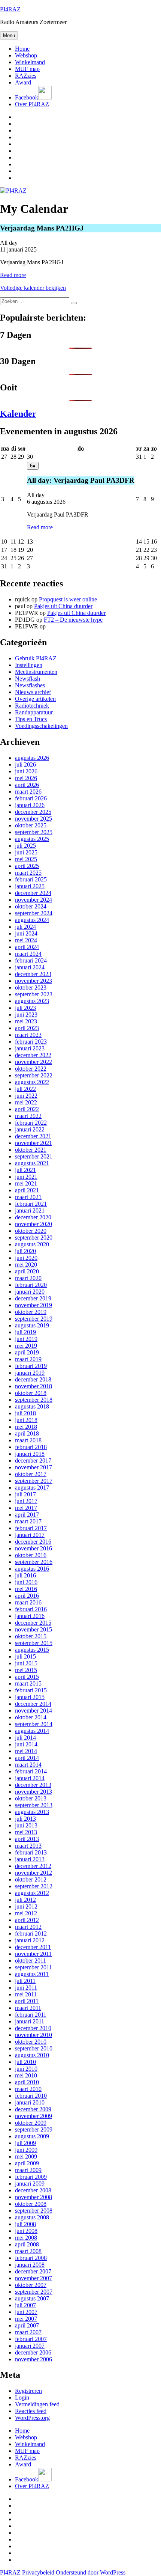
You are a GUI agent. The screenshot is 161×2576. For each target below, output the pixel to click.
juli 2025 (25, 846)
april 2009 (27, 2163)
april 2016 (27, 1596)
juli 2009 (25, 2143)
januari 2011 (30, 2021)
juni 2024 (26, 933)
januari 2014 (30, 1778)
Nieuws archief (33, 692)
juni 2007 (26, 2312)
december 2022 (33, 1055)
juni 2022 (26, 1096)
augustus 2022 (32, 1082)
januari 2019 (30, 1373)
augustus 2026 (32, 758)
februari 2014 (31, 1771)
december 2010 (33, 2028)
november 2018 (34, 1386)
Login (22, 2397)
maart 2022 (28, 1116)
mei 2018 (26, 1427)
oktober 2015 (31, 1636)
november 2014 (34, 1711)
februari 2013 (31, 1852)
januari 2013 (30, 1859)
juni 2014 (26, 1744)
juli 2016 (25, 1575)
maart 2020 (28, 1278)
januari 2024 (30, 967)
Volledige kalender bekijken (33, 288)
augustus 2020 (32, 1244)
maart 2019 (28, 1359)
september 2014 (34, 1724)
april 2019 (27, 1352)
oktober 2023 (31, 987)
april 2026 (27, 785)
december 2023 (33, 974)
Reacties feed (31, 2411)
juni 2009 (26, 2150)
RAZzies (26, 76)
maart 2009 (28, 2170)
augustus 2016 (32, 1569)
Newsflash (28, 679)
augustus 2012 (32, 1893)
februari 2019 (31, 1366)
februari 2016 (31, 1609)
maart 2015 (28, 1683)
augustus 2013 (32, 1812)
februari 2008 (31, 2258)
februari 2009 (31, 2177)
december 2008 (33, 2190)
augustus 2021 (32, 1163)
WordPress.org (32, 2418)
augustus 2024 (32, 920)
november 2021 (34, 1143)
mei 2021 (26, 1183)
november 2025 (34, 819)
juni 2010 (26, 2069)
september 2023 (34, 994)
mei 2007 (26, 2319)
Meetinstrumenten (36, 672)
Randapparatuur (34, 712)
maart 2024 (28, 954)
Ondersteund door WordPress (91, 2572)
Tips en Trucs (31, 719)
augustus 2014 (32, 1731)
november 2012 (34, 1873)
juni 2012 (26, 1906)
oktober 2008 (31, 2204)
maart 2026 (28, 792)
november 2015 (34, 1629)
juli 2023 (25, 1008)
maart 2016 (28, 1602)
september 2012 (34, 1886)
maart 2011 (28, 2008)
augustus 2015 (32, 1650)
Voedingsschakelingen (41, 726)
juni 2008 (26, 2231)
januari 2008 (30, 2265)
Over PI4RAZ (32, 104)
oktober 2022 (31, 1069)
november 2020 (34, 1224)
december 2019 (33, 1298)
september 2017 (34, 1481)
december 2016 (33, 1542)
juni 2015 (26, 1663)
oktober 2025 (31, 825)
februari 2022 (31, 1123)
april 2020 (27, 1271)
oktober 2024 (31, 906)
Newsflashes (30, 685)
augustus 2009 (32, 2136)
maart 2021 (28, 1197)
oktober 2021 (31, 1150)
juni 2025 (26, 852)
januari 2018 (30, 1454)
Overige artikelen (35, 699)
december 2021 (33, 1136)
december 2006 (33, 2352)
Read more (13, 275)
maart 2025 (28, 873)
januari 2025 (30, 886)
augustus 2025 (32, 839)
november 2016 (34, 1548)
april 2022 (27, 1109)
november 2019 (34, 1305)
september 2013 (34, 1805)
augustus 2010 (32, 2055)
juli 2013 (25, 1819)
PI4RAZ (10, 9)
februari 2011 (31, 2015)
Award (23, 82)
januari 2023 (30, 1048)
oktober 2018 (31, 1393)
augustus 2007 (32, 2298)
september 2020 (34, 1238)
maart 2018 (28, 1440)
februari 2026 (31, 798)
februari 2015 (31, 1690)
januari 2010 (30, 2102)
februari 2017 (31, 1528)
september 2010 (34, 2048)
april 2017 (27, 1515)
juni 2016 (26, 1582)
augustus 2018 (32, 1406)
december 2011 (33, 1947)
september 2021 (34, 1156)
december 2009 (33, 2109)
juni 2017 (26, 1501)
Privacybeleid (38, 2572)
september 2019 (34, 1319)
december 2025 (33, 812)
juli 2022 (25, 1089)
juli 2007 (25, 2305)
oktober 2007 (31, 2285)
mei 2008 (26, 2238)
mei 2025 (26, 859)
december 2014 (33, 1704)
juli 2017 (25, 1494)
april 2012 (27, 1920)
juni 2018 (26, 1420)
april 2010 (27, 2082)
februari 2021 (31, 1204)
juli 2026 (25, 765)
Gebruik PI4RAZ (36, 658)
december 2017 (33, 1460)
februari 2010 (31, 2096)
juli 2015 (25, 1656)
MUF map (27, 69)
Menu (9, 35)
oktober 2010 (31, 2042)
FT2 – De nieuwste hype (73, 620)
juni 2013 (26, 1825)
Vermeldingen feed (37, 2404)
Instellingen (29, 665)
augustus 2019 (32, 1325)
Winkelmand (30, 62)
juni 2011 (26, 1988)
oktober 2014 (31, 1717)
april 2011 (27, 2001)
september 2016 (34, 1562)
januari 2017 (30, 1535)
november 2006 (34, 2359)
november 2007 (34, 2278)
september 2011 (34, 1967)
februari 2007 (31, 2339)
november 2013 (34, 1792)
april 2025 (27, 866)
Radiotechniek (32, 706)
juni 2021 (26, 1177)
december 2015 (33, 1623)
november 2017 (34, 1467)
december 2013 (33, 1785)
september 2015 (34, 1643)
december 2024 (33, 893)
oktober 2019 (31, 1312)
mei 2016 (26, 1589)
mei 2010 (26, 2075)
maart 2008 (28, 2251)
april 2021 (27, 1190)
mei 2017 (26, 1508)
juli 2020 (25, 1251)
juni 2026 (26, 771)
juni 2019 (26, 1339)
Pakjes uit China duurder (63, 606)
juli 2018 (25, 1413)
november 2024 (34, 900)
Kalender (18, 414)
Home (22, 49)
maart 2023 (28, 1035)
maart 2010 (28, 2089)
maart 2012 (28, 1927)
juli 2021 (25, 1170)
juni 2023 (26, 1015)
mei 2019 (26, 1346)
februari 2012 (31, 1934)
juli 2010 (25, 2062)
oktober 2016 (31, 1555)
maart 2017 (28, 1521)
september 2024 (34, 913)
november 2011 (33, 1954)
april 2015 (27, 1677)
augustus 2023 (32, 1001)
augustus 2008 (32, 2217)
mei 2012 (26, 1913)
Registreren (28, 2391)
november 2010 (34, 2035)
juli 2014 (25, 1738)
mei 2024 (26, 940)
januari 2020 (30, 1292)
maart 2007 (28, 2332)
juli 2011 (25, 1981)
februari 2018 (31, 1447)
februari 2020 (31, 1285)
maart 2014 (28, 1765)
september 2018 (34, 1400)
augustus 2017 (32, 1488)
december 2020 (33, 1217)
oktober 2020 (31, 1231)
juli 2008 (25, 2224)
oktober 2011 (31, 1961)
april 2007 (27, 2325)
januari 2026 (30, 805)
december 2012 (33, 1866)
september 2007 (34, 2292)
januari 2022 (30, 1129)
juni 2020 (26, 1258)
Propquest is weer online (68, 599)
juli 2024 (25, 927)
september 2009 (34, 2129)
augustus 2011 (32, 1974)
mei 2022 (26, 1102)
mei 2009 (26, 2156)
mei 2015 (26, 1670)
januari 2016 (30, 1616)
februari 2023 (31, 1042)
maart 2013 (28, 1846)
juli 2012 (25, 1900)
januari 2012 (30, 1940)
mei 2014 (26, 1751)
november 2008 (34, 2197)
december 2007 (33, 2271)
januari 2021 (30, 1210)
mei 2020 (26, 1265)
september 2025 (34, 832)
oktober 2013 (31, 1798)
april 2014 (27, 1758)
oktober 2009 (31, 2123)
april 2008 (27, 2244)
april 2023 (27, 1028)
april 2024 (27, 947)
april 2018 (27, 1433)
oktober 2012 (31, 1879)
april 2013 (27, 1839)
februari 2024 (31, 960)
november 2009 (34, 2116)
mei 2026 (26, 778)
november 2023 (34, 981)
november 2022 (34, 1062)
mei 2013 (26, 1832)
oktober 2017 (31, 1474)
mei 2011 (26, 1994)
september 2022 (34, 1075)
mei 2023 (26, 1021)
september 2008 (34, 2211)
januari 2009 (30, 2184)
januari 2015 (30, 1697)
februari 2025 (31, 879)
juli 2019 (25, 1332)
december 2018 (33, 1379)
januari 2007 (30, 2346)
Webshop (26, 55)
